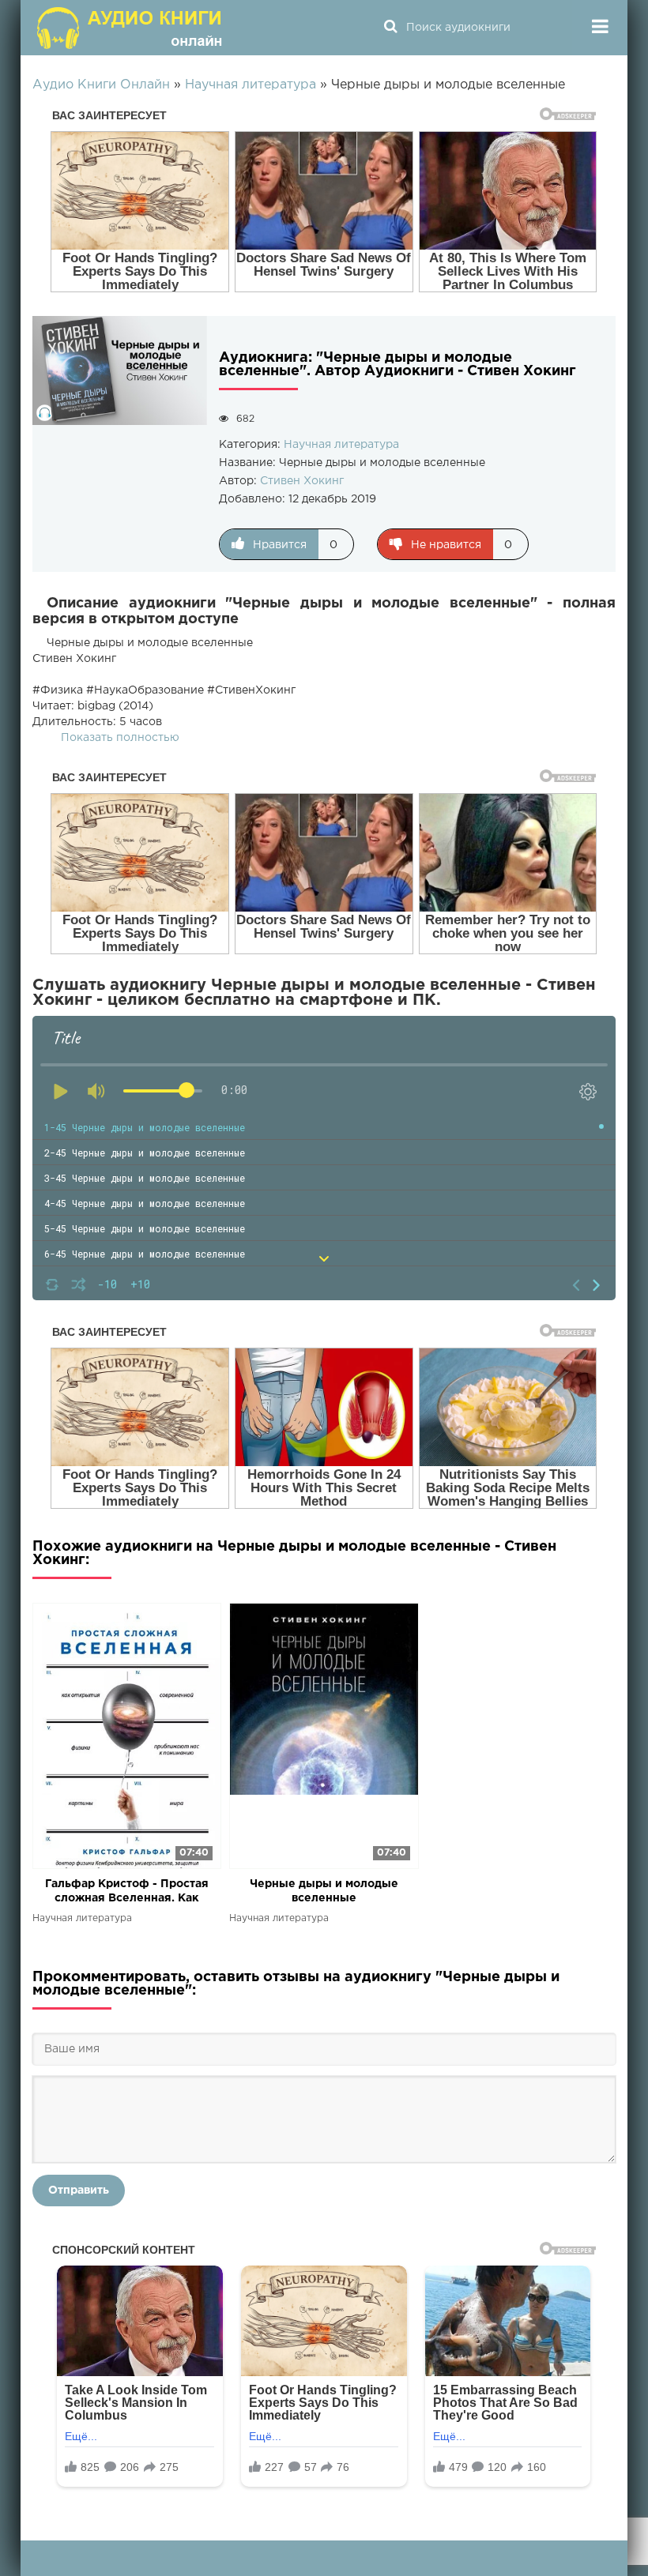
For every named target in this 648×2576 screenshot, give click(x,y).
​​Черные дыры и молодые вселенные (324, 1891)
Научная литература (341, 445)
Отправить (79, 2191)
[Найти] (390, 28)
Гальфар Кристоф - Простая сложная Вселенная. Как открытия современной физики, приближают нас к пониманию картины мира (127, 1892)
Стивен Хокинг (302, 481)
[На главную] (131, 28)
